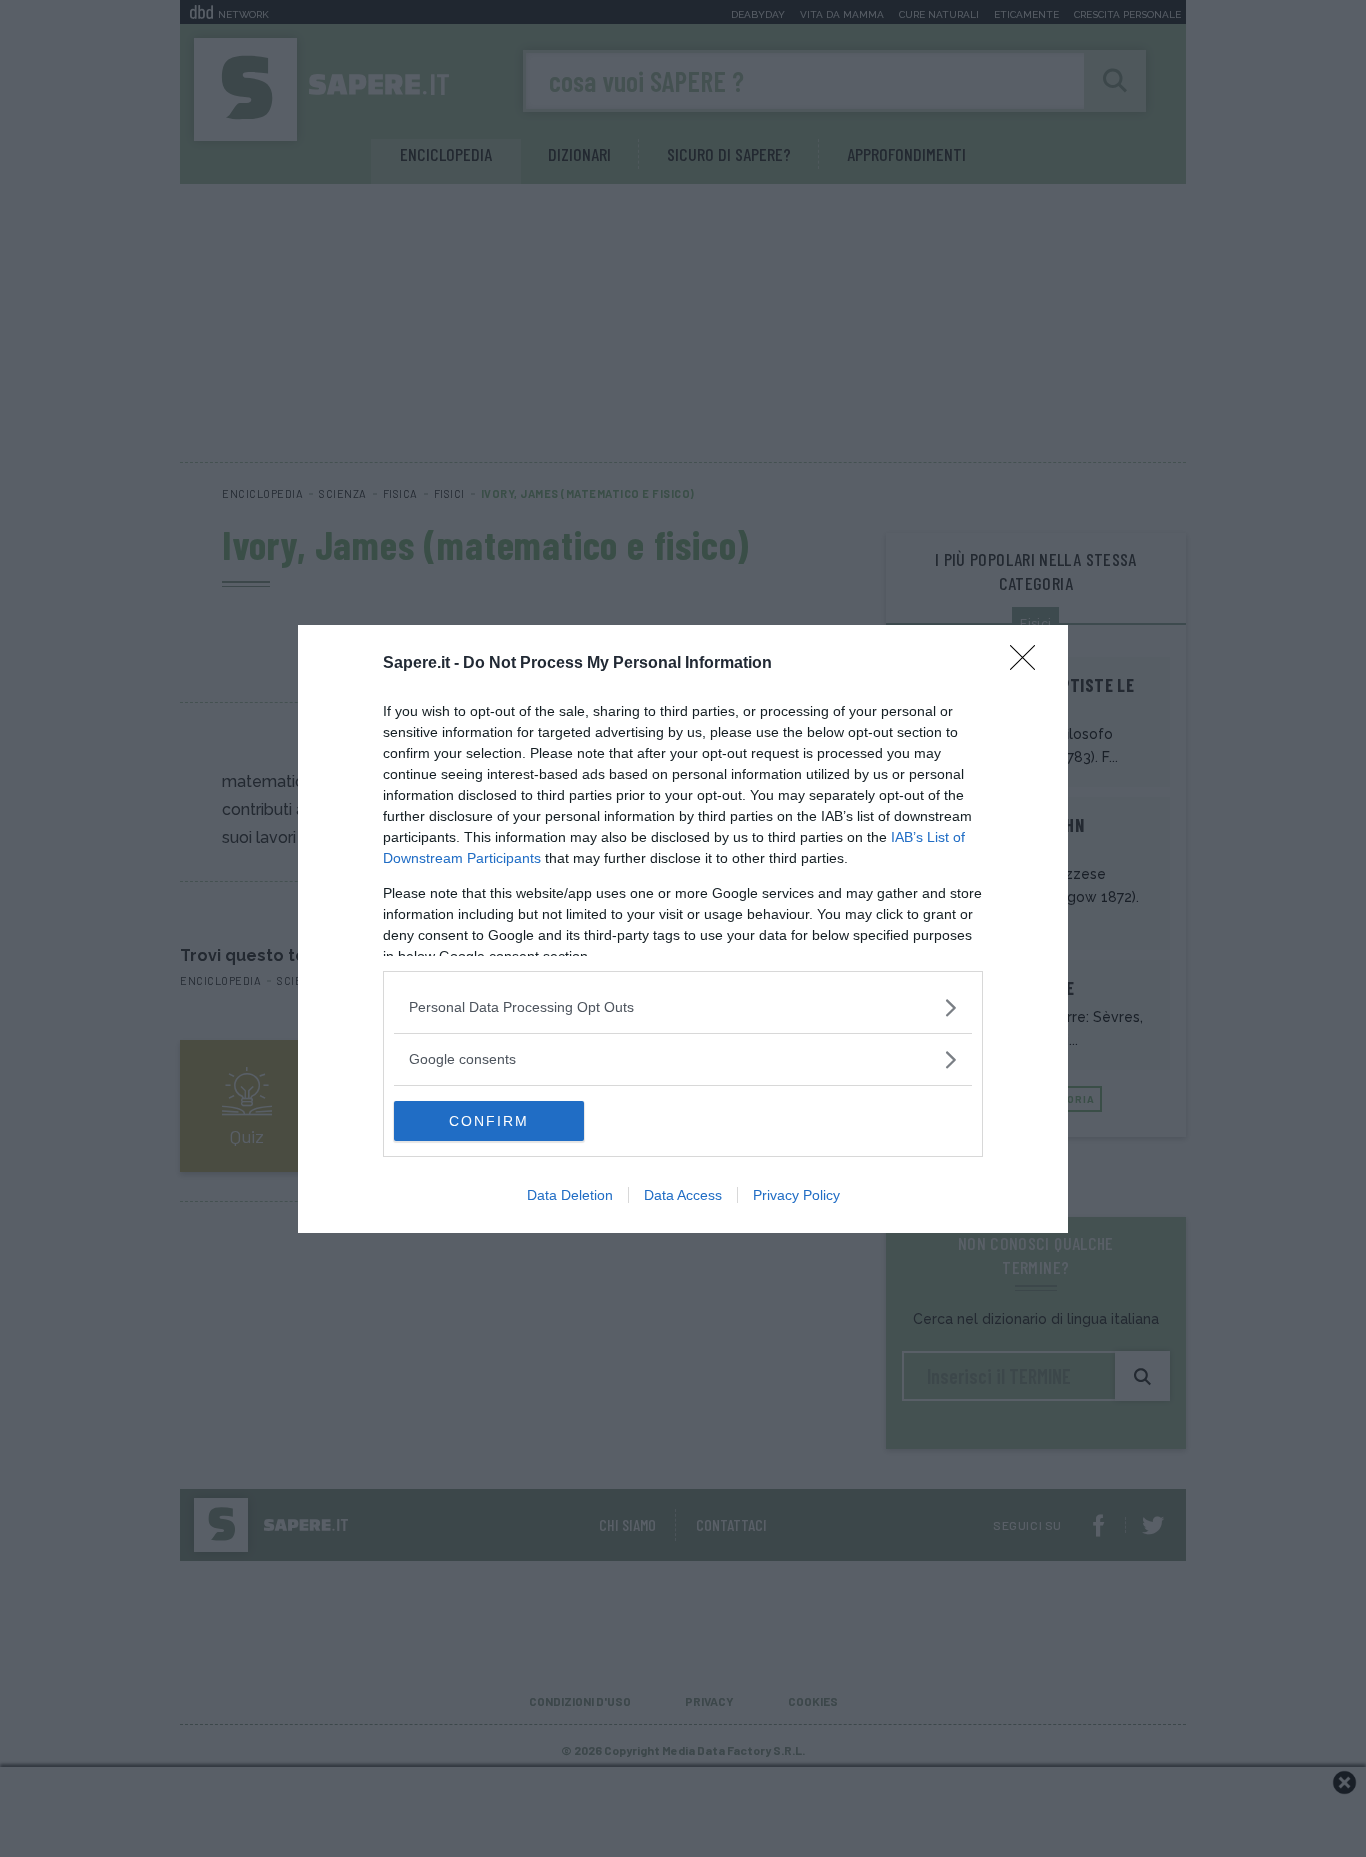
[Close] (1029, 664)
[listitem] (683, 1007)
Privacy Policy (796, 1195)
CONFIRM (489, 1121)
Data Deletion (570, 1195)
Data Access (683, 1195)
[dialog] (683, 929)
